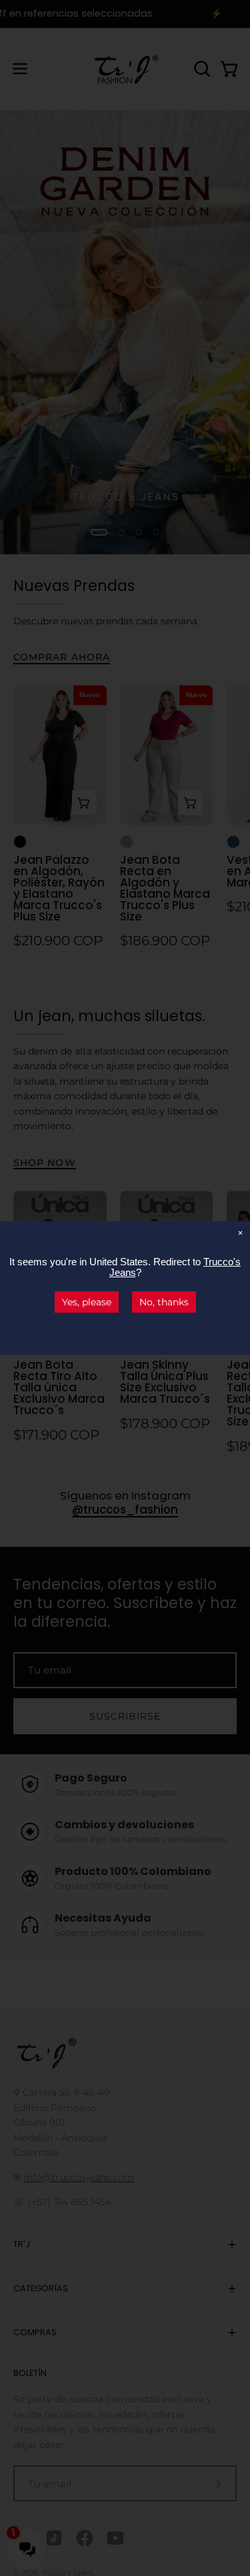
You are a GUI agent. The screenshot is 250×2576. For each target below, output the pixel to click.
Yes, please (87, 1302)
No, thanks (164, 1302)
